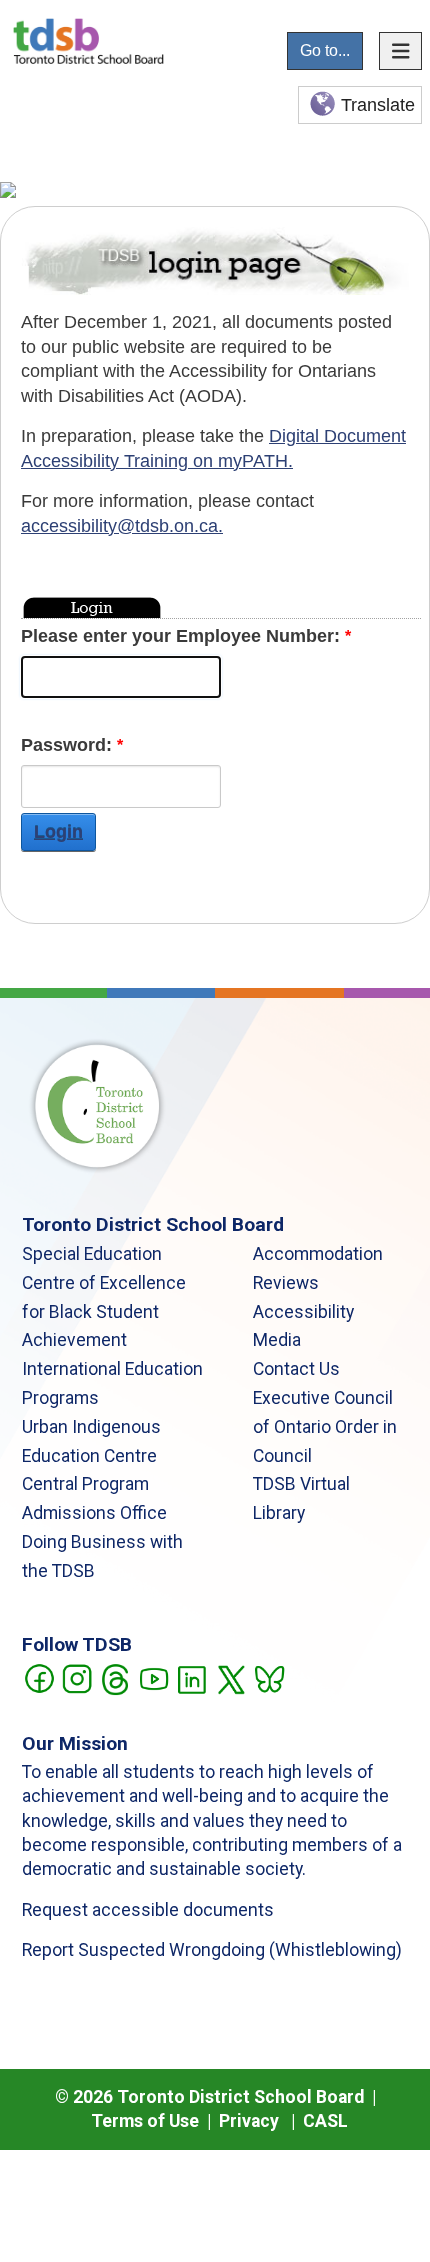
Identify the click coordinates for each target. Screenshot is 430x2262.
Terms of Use (145, 2121)
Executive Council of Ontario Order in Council (325, 1427)
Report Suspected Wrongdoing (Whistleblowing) (212, 1950)
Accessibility (303, 1312)
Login (58, 832)
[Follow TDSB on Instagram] (76, 1678)
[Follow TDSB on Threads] (114, 1678)
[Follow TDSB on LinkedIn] (191, 1678)
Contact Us (296, 1369)
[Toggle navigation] (401, 51)
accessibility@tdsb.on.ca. (122, 526)
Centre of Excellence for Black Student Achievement (104, 1312)
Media (277, 1340)
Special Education (92, 1254)
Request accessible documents (148, 1910)
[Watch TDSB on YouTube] (153, 1678)
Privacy (249, 2121)
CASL (325, 2121)
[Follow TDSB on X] (230, 1678)
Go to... (325, 50)
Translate (378, 105)
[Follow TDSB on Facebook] (38, 1678)
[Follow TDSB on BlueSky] (268, 1678)
